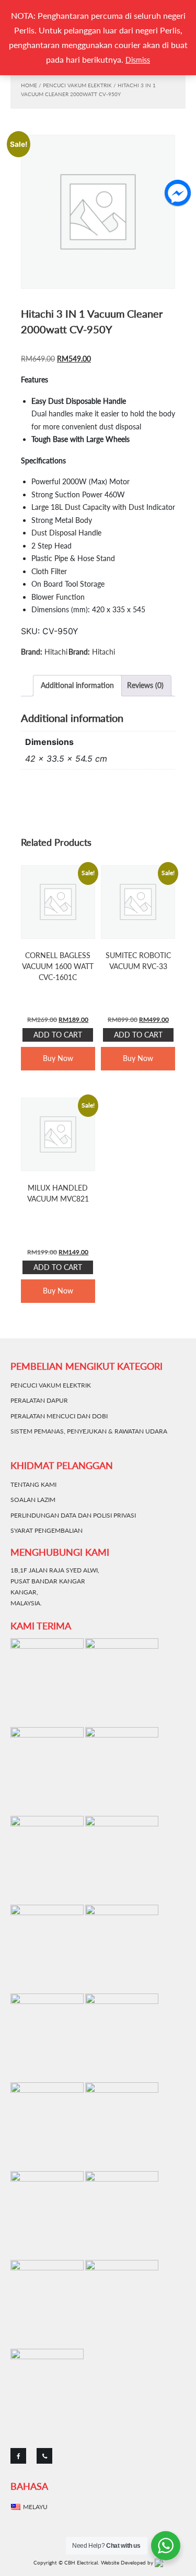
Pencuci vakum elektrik (77, 85)
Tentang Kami (33, 1484)
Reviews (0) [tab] (145, 685)
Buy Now (58, 1058)
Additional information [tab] (77, 685)
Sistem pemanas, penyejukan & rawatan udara (89, 1431)
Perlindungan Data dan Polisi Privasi (73, 1515)
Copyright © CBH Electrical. (66, 2562)
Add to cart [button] (58, 1035)
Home (29, 85)
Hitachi (56, 652)
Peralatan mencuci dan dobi (59, 1416)
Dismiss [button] (138, 60)
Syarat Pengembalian (47, 1530)
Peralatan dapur (39, 1400)
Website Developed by (128, 2562)
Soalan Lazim (33, 1500)
